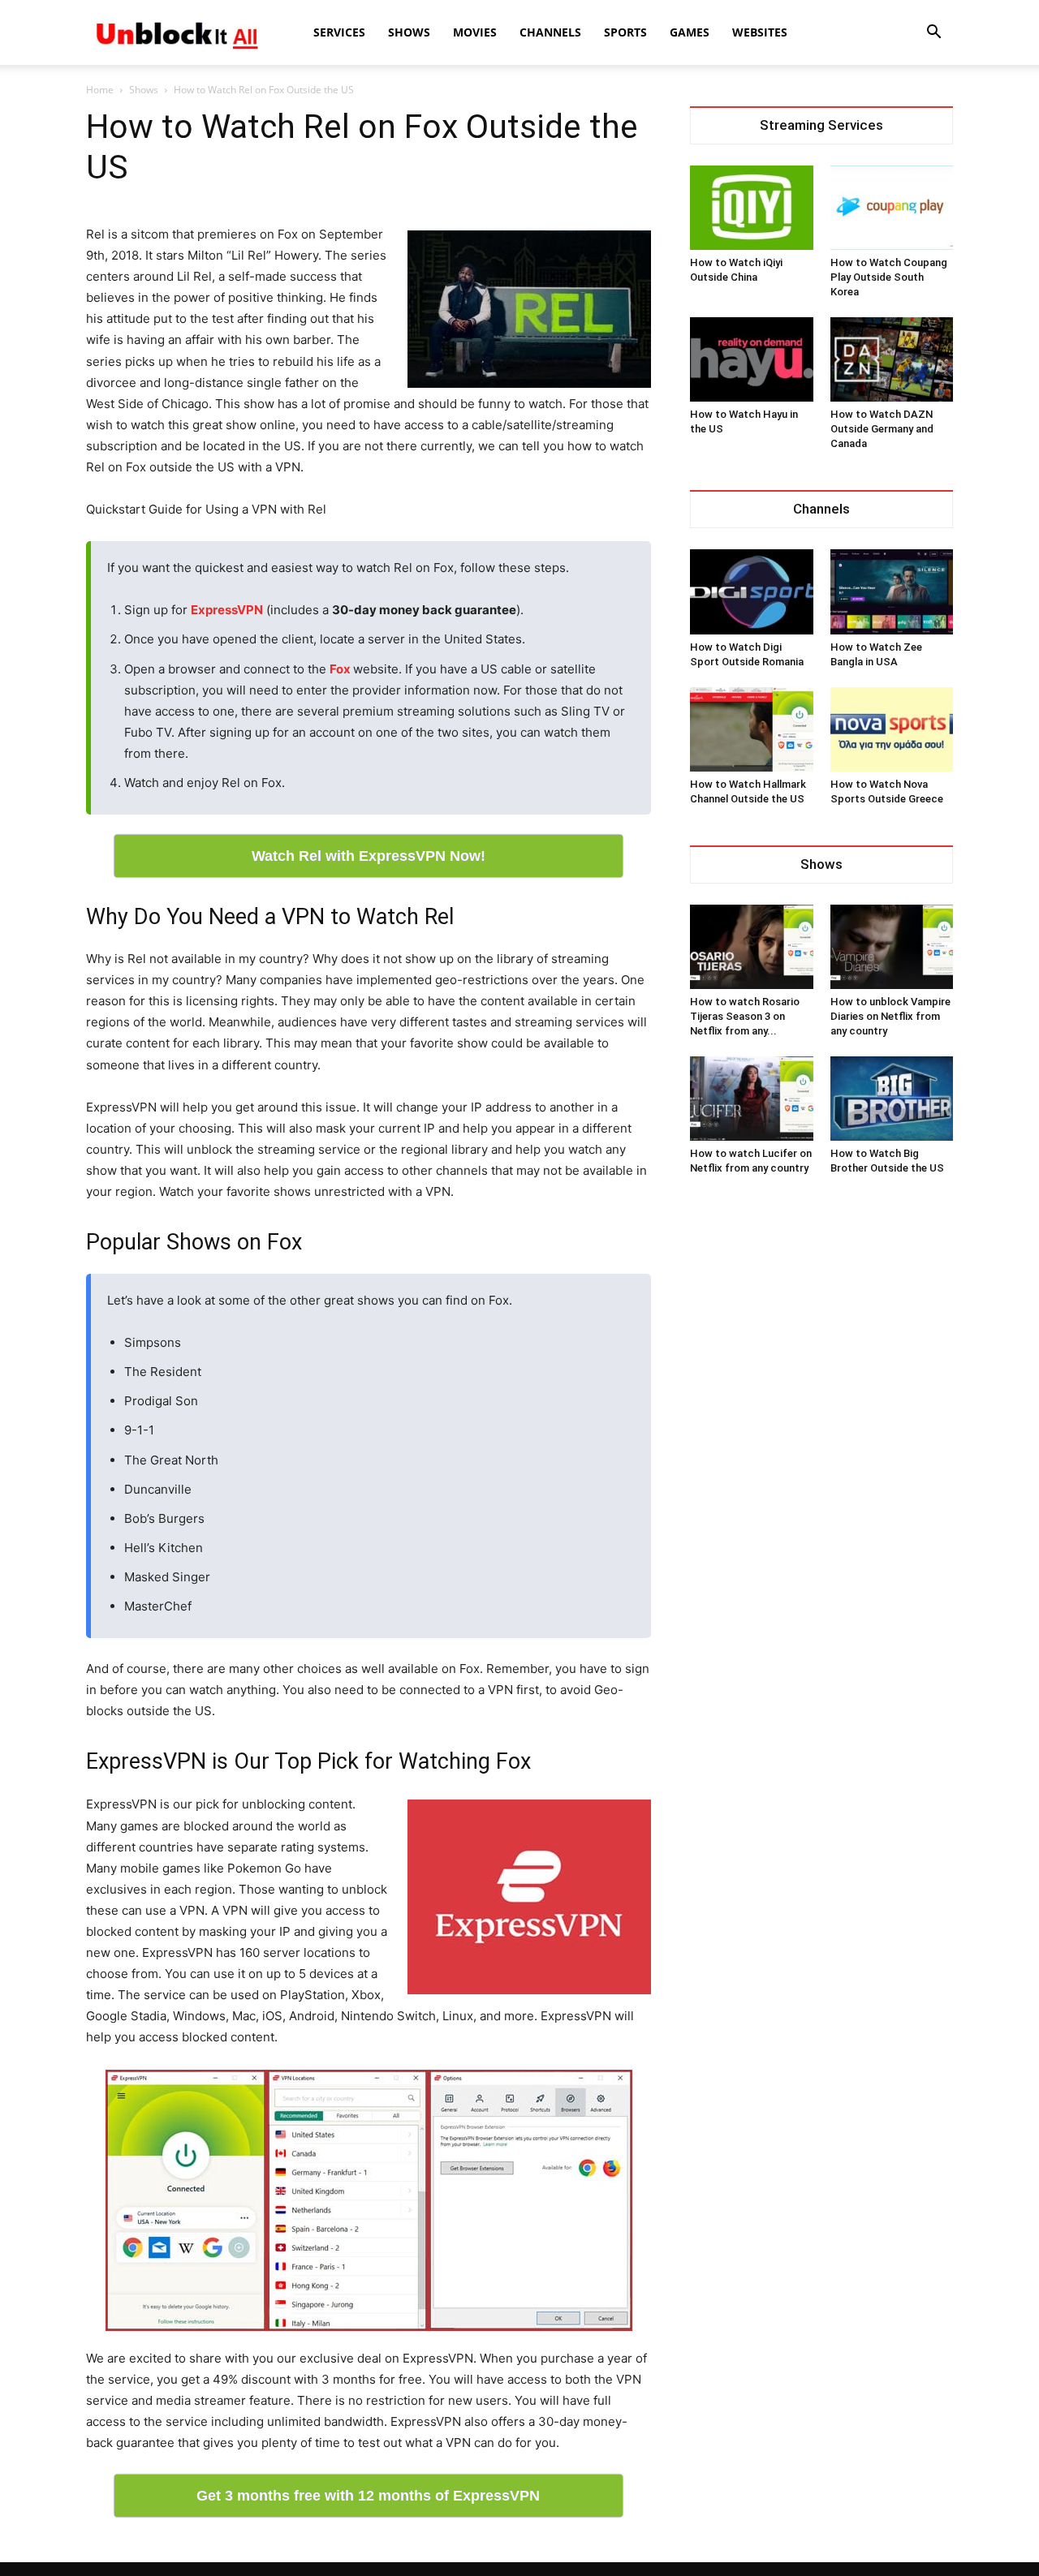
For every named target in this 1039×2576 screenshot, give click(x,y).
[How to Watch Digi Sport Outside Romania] (752, 591)
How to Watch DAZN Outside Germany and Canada (882, 429)
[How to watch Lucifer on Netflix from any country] (752, 1099)
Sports (625, 32)
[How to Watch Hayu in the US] (752, 359)
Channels (550, 32)
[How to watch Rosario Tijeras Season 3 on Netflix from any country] (752, 947)
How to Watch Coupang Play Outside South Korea (889, 277)
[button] (933, 34)
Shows (409, 32)
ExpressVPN (227, 610)
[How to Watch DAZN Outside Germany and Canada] (892, 359)
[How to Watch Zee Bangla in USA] (892, 591)
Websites (760, 32)
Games (690, 32)
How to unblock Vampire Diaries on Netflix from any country (890, 1016)
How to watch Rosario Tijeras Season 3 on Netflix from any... (745, 1016)
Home (100, 90)
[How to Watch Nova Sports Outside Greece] (892, 729)
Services (339, 32)
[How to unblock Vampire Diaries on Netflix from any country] (892, 947)
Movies (475, 32)
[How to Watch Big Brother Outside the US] (892, 1099)
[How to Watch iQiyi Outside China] (752, 208)
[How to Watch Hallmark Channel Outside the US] (752, 729)
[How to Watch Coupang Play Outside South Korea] (892, 208)
